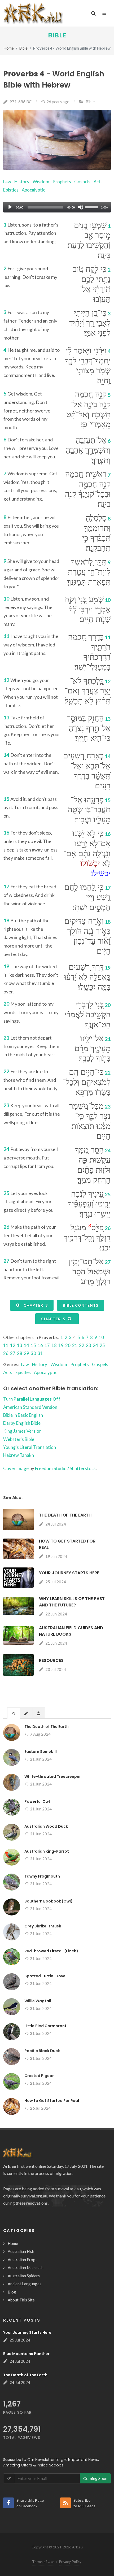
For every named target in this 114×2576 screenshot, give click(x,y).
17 (47, 1345)
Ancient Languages (25, 2284)
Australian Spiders (24, 2276)
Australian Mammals (26, 2267)
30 (33, 1353)
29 (27, 1353)
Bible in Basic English (23, 1415)
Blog (12, 2292)
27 (13, 1353)
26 (6, 1353)
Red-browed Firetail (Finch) (51, 1951)
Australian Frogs (23, 2260)
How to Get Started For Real (52, 2101)
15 (33, 1345)
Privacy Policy (70, 2562)
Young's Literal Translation (30, 1447)
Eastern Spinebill (41, 1752)
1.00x (105, 207)
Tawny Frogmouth (42, 1876)
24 (95, 1345)
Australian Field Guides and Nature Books (71, 1631)
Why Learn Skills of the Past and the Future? (72, 1602)
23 (89, 1345)
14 (27, 1345)
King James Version (22, 1431)
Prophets (62, 182)
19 (61, 1345)
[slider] (92, 207)
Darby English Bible (22, 1423)
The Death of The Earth (65, 1515)
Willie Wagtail (38, 2001)
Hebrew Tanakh (19, 1455)
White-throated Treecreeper (53, 1776)
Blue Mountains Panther (26, 2354)
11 (6, 1345)
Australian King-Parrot (47, 1851)
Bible (57, 35)
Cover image (16, 1468)
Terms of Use (43, 2562)
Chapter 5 (54, 1319)
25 (102, 1345)
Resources (51, 1660)
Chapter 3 (35, 1305)
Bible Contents (81, 1305)
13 (20, 1345)
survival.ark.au (68, 2189)
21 (75, 1345)
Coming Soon (95, 2478)
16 (40, 1345)
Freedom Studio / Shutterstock (65, 1468)
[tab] (14, 1713)
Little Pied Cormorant (45, 2026)
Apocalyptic (33, 190)
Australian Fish (21, 2251)
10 (101, 1337)
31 (40, 1353)
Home (9, 48)
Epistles (11, 190)
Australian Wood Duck (46, 1826)
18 (54, 1345)
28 (20, 1353)
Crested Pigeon (40, 2076)
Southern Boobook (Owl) (49, 1901)
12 (13, 1345)
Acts (98, 182)
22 (82, 1345)
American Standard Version (30, 1407)
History (22, 182)
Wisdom (41, 182)
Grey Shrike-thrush (43, 1926)
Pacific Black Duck (42, 2051)
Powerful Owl (37, 1801)
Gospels (82, 182)
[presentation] (14, 1713)
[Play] (10, 207)
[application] (57, 207)
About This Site (21, 2300)
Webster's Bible (19, 1439)
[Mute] (81, 207)
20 (68, 1345)
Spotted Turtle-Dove (45, 1976)
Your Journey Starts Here (69, 1573)
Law (7, 182)
